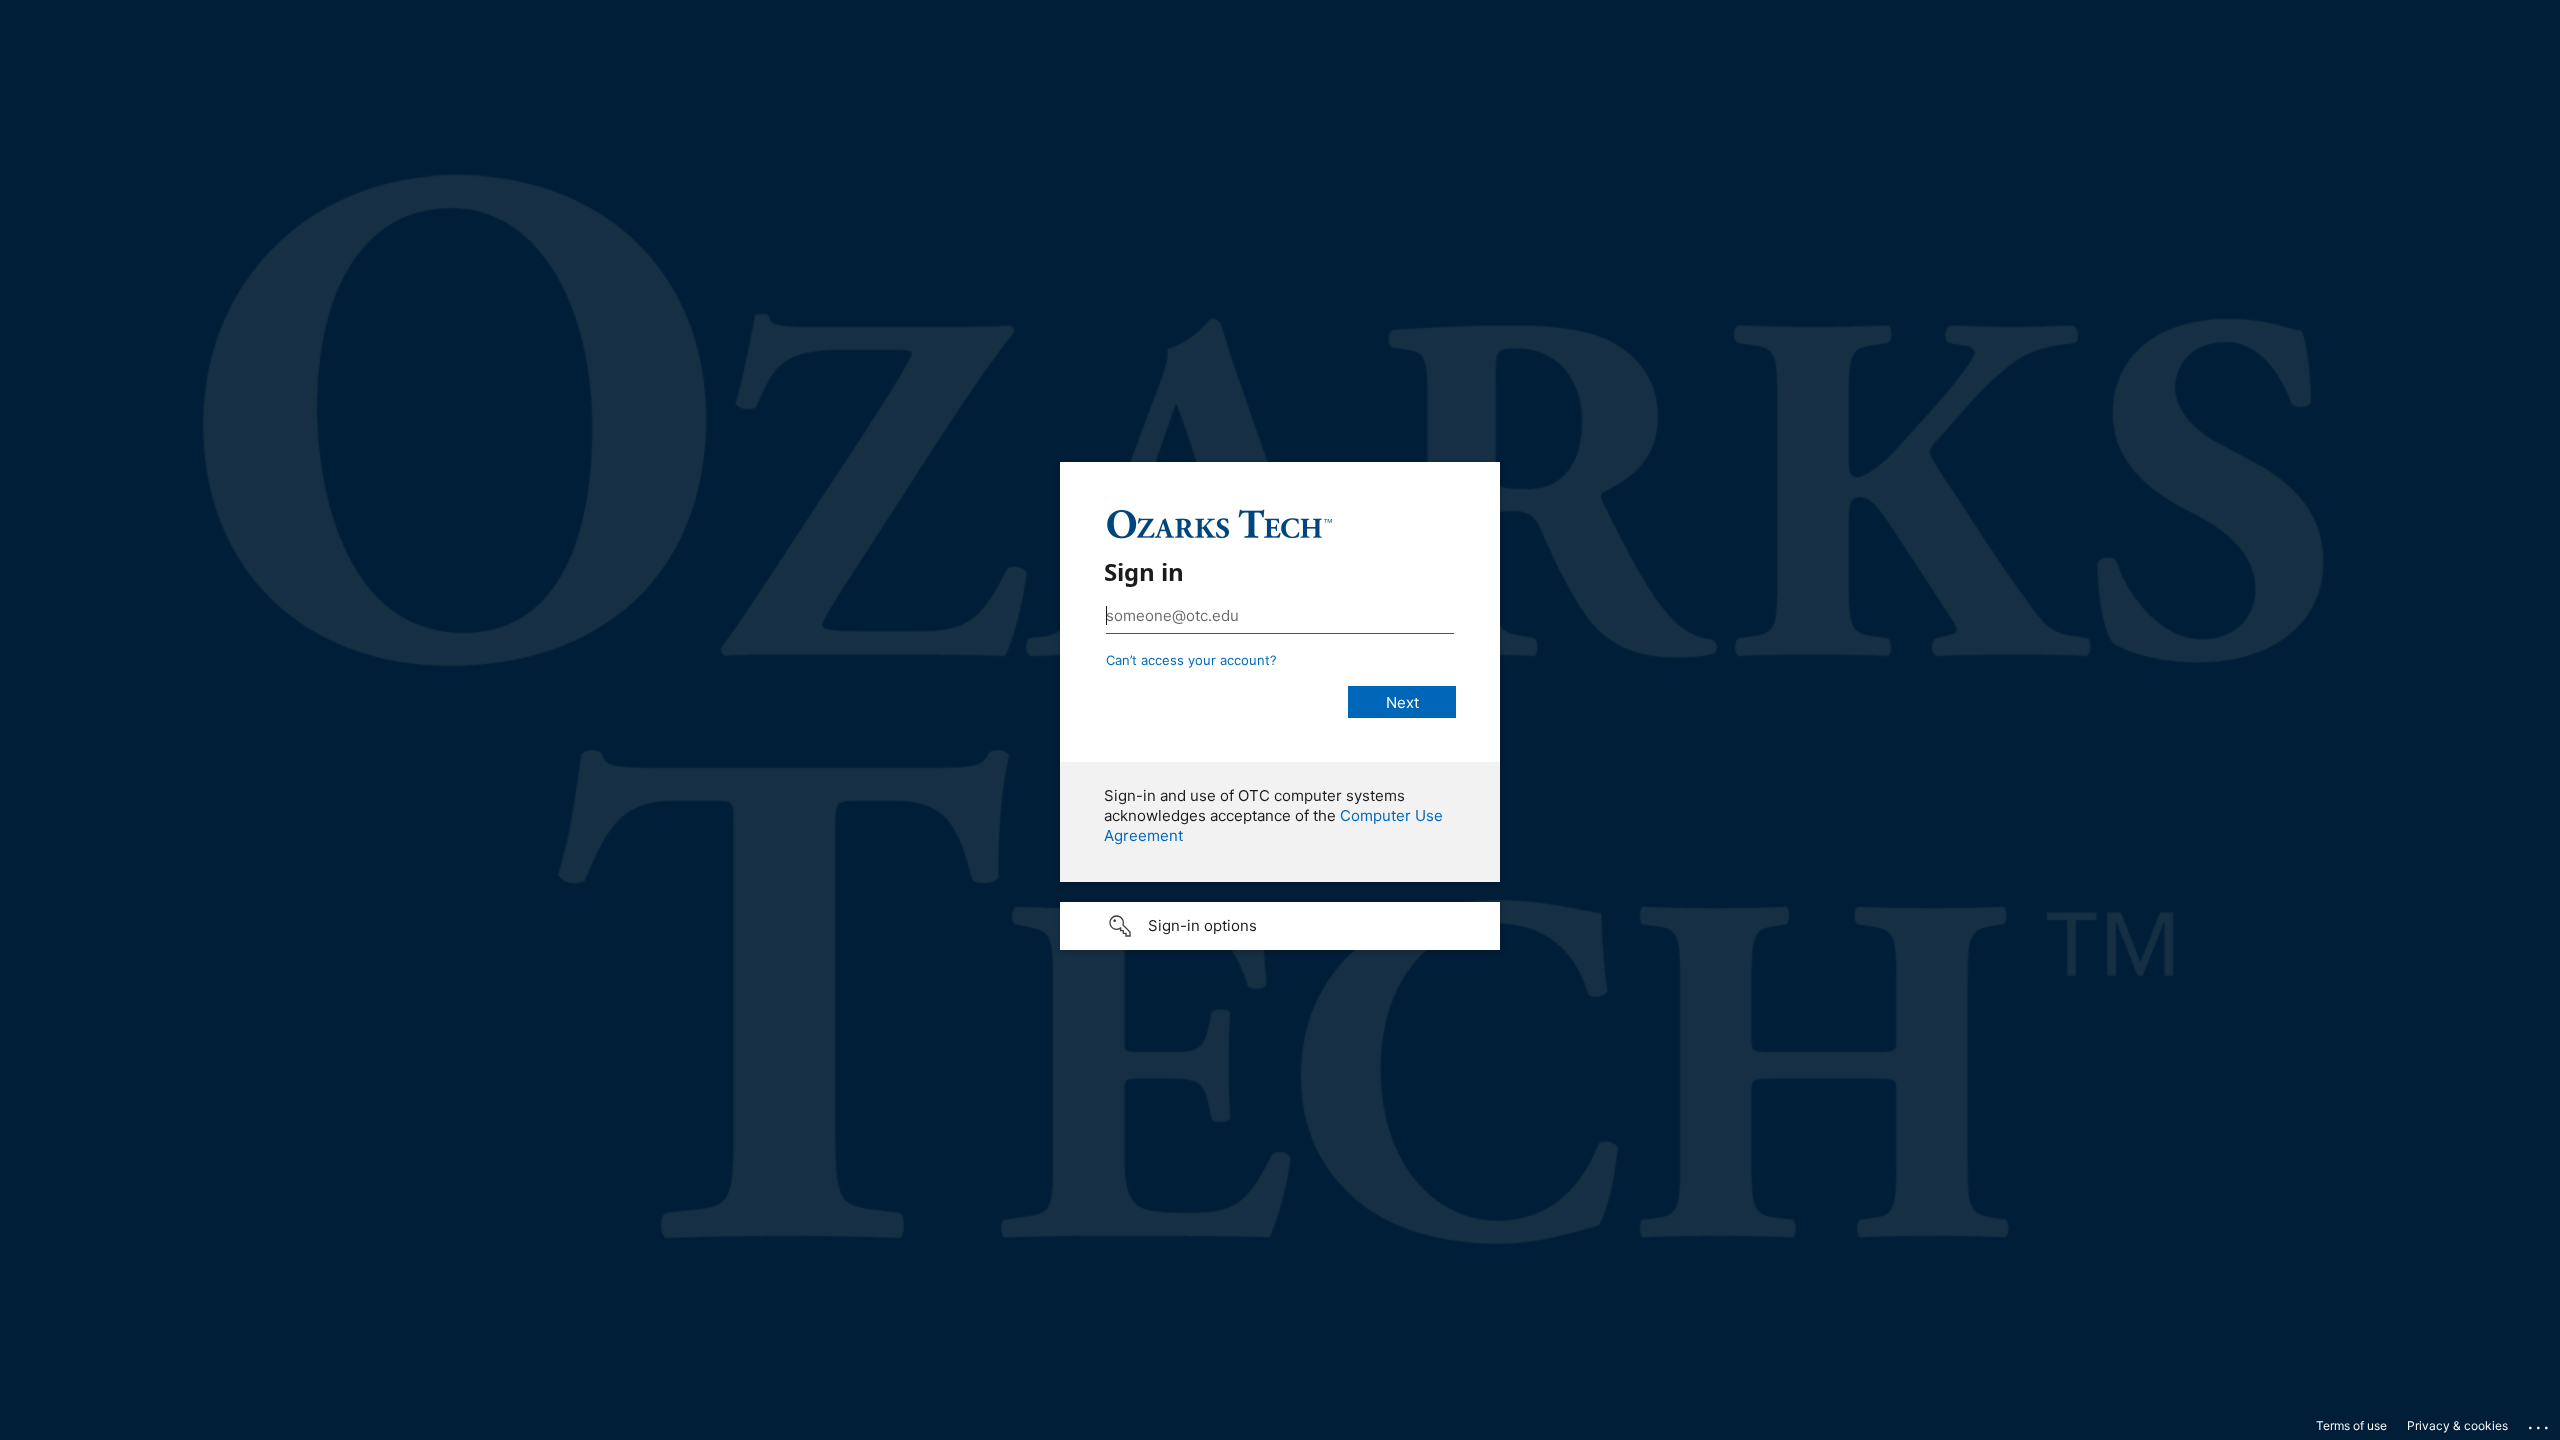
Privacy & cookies (2457, 1425)
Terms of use (2351, 1425)
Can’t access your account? (1191, 660)
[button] (1280, 926)
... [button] (2540, 1423)
